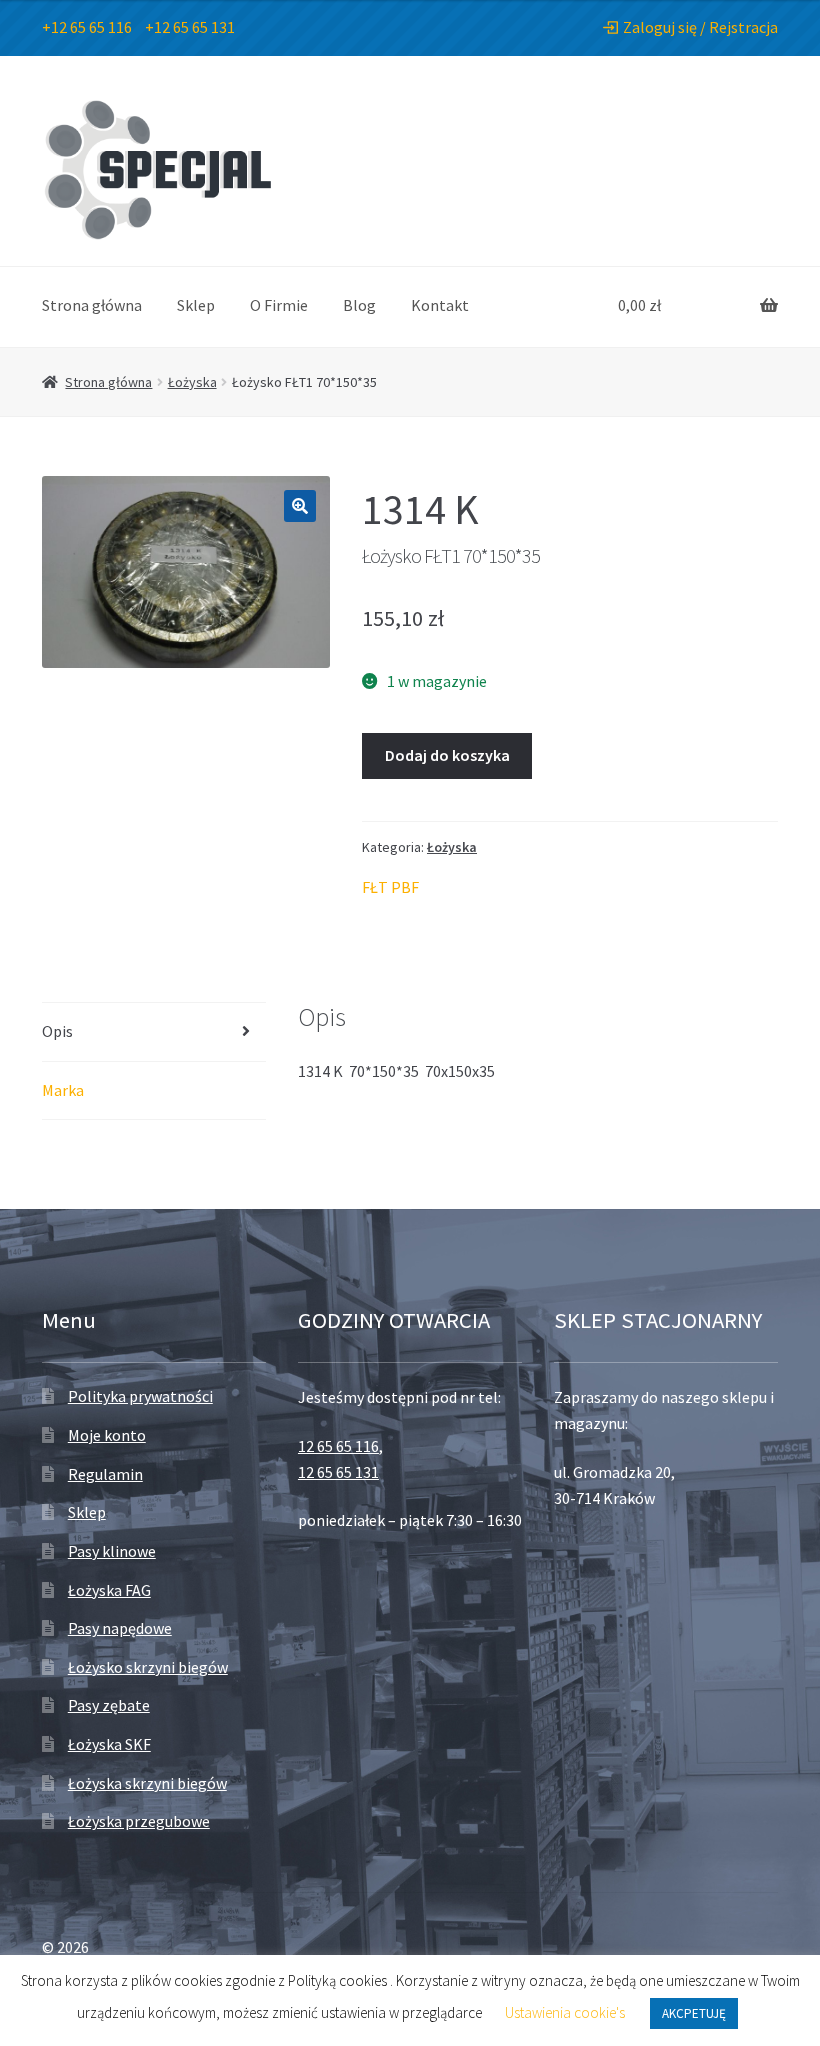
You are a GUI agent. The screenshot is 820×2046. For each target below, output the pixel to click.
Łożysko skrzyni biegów (148, 1667)
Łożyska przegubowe (139, 1821)
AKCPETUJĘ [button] (694, 2013)
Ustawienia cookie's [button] (565, 2012)
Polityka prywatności (140, 1396)
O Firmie (279, 305)
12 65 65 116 (338, 1446)
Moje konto (107, 1435)
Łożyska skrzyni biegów (147, 1783)
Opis (57, 1031)
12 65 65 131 (338, 1472)
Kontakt (440, 305)
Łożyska (192, 382)
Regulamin (105, 1474)
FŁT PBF (390, 887)
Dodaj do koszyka (447, 755)
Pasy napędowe (120, 1628)
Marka (63, 1090)
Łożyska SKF (109, 1744)
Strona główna (92, 305)
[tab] (154, 1032)
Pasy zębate (109, 1705)
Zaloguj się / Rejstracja (700, 27)
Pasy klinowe (112, 1551)
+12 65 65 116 (87, 27)
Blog (359, 305)
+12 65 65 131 (190, 27)
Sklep (196, 305)
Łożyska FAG (109, 1590)
